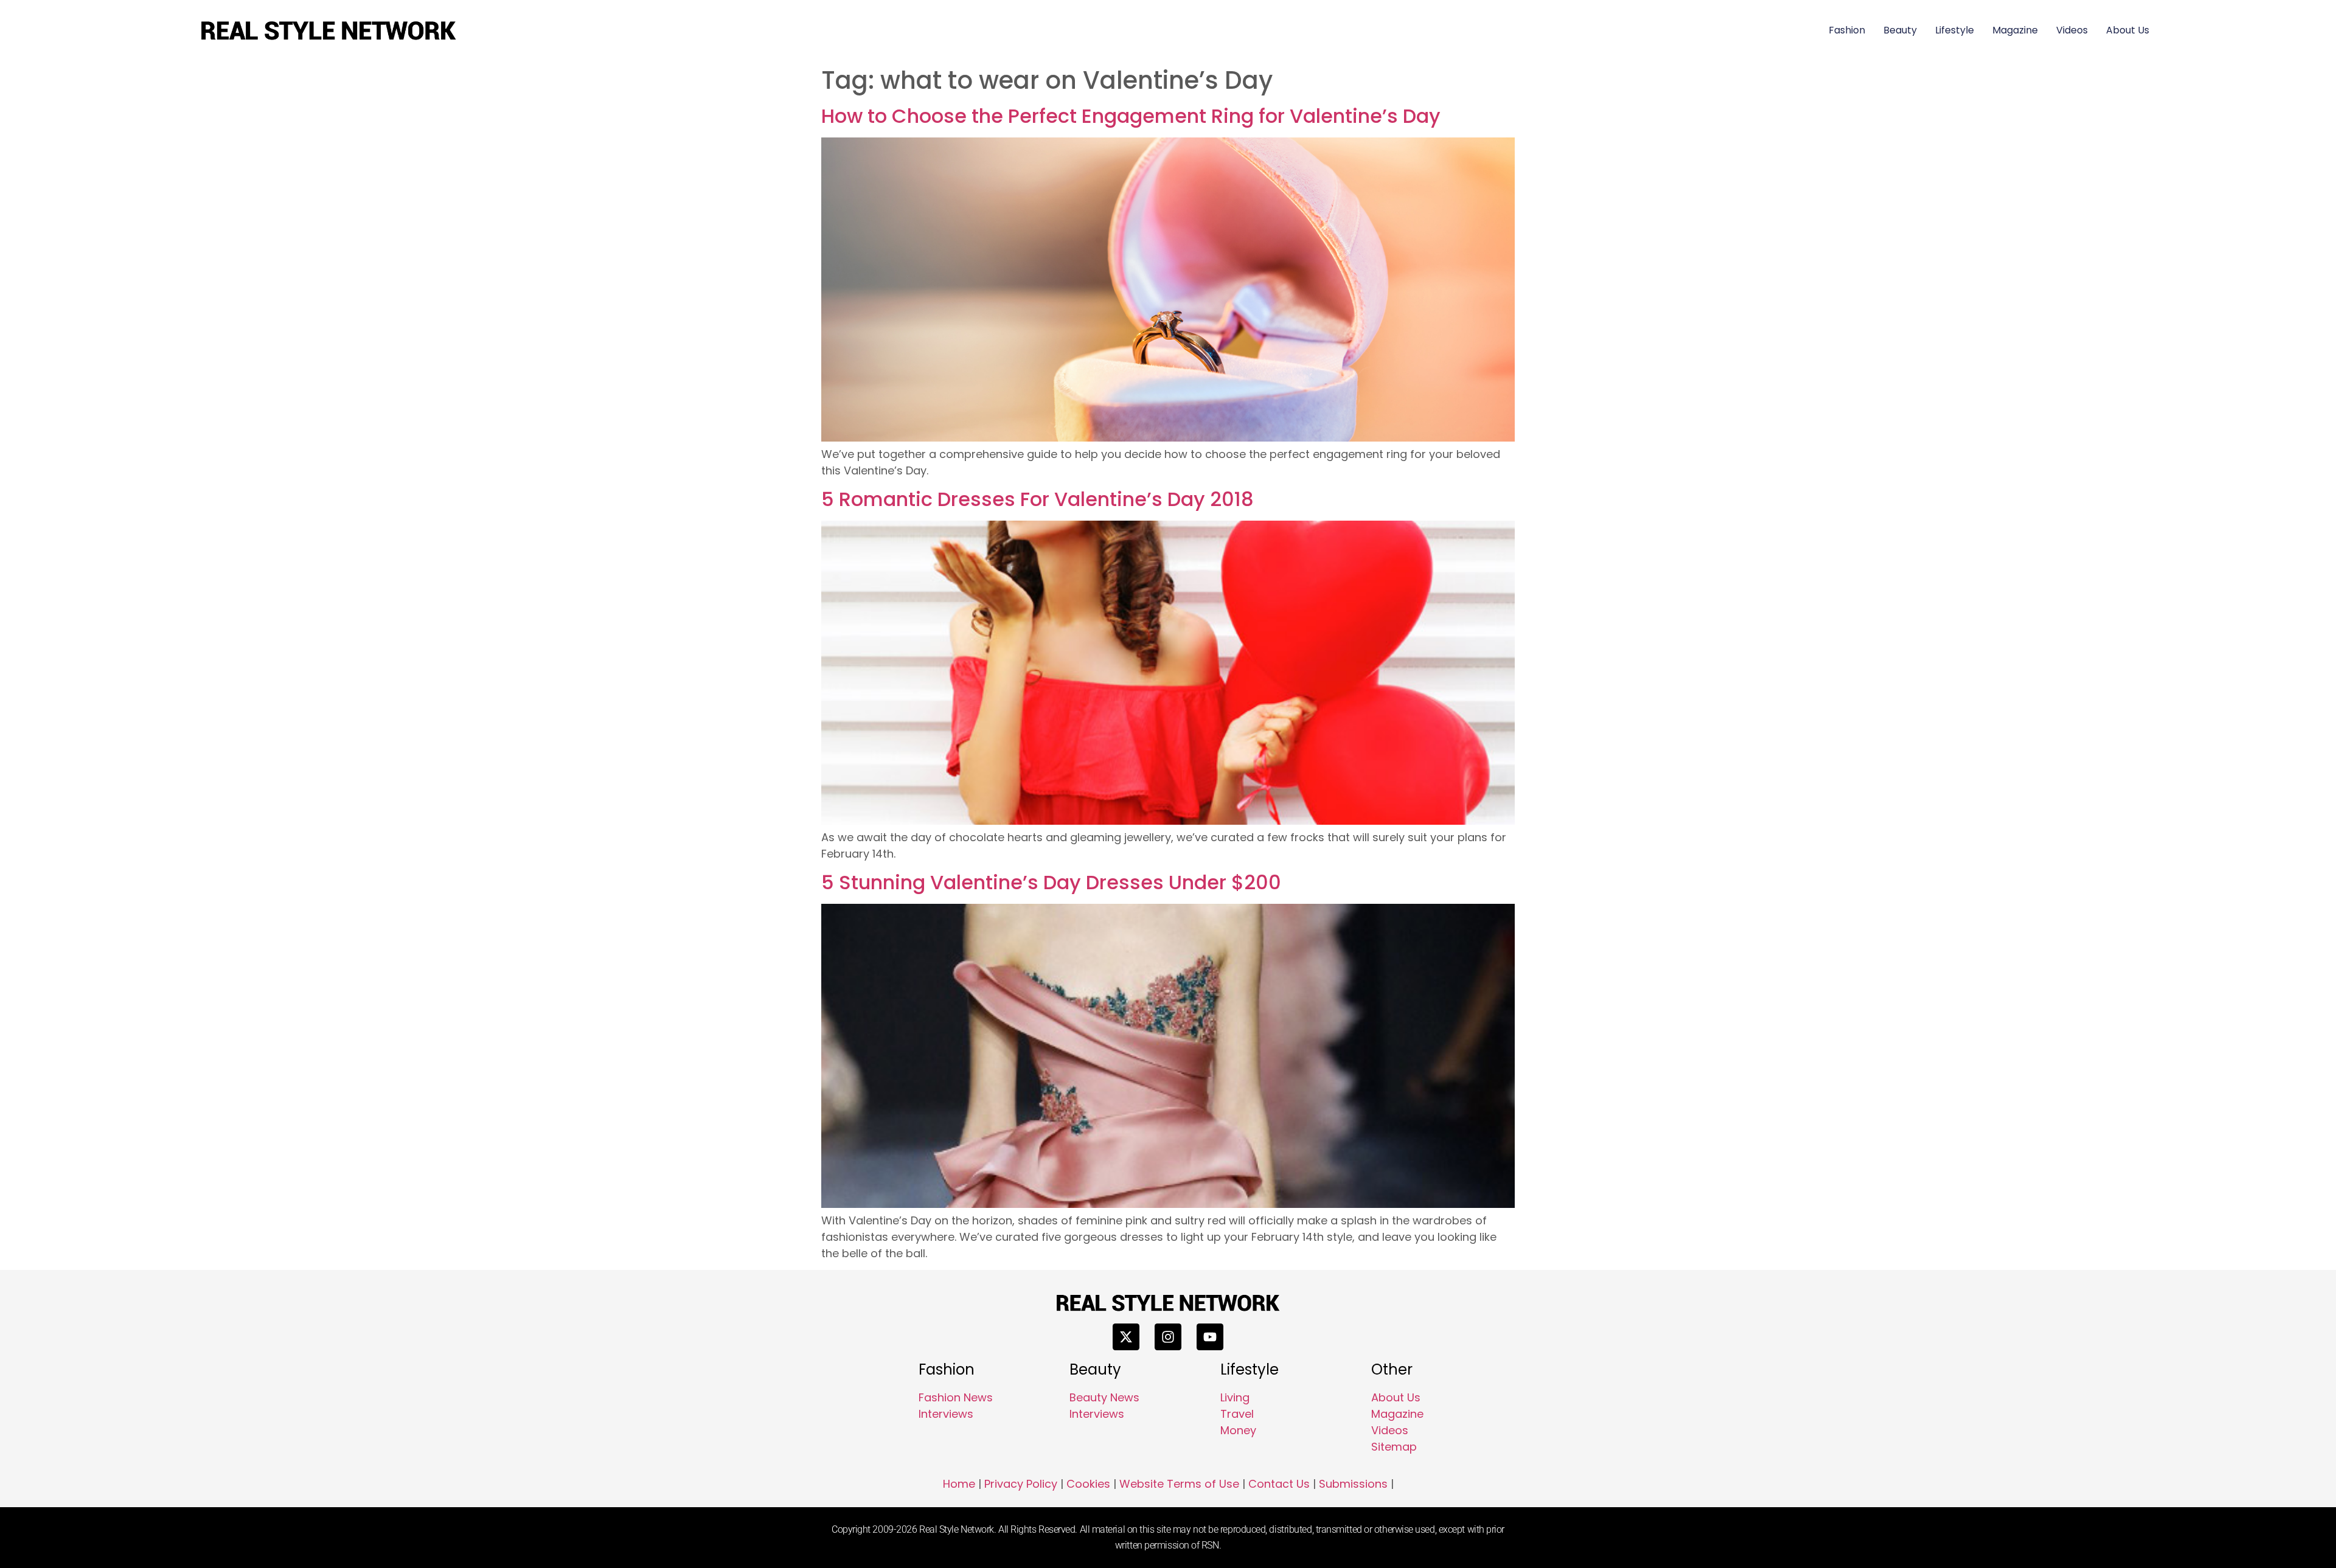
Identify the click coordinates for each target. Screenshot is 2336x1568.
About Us (2128, 30)
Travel (1237, 1414)
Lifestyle (1955, 30)
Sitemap (1394, 1447)
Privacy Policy (1021, 1484)
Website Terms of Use (1179, 1484)
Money (1238, 1430)
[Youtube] (1210, 1337)
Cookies (1088, 1484)
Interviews (946, 1414)
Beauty (1900, 30)
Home (959, 1484)
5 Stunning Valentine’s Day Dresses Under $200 (1051, 882)
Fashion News (956, 1397)
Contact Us (1279, 1484)
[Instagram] (1168, 1337)
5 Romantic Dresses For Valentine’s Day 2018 (1038, 499)
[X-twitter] (1126, 1337)
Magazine (2015, 30)
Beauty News (1104, 1397)
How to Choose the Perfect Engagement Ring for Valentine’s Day (1131, 116)
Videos (2072, 30)
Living (1235, 1397)
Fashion (1847, 30)
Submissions (1353, 1484)
